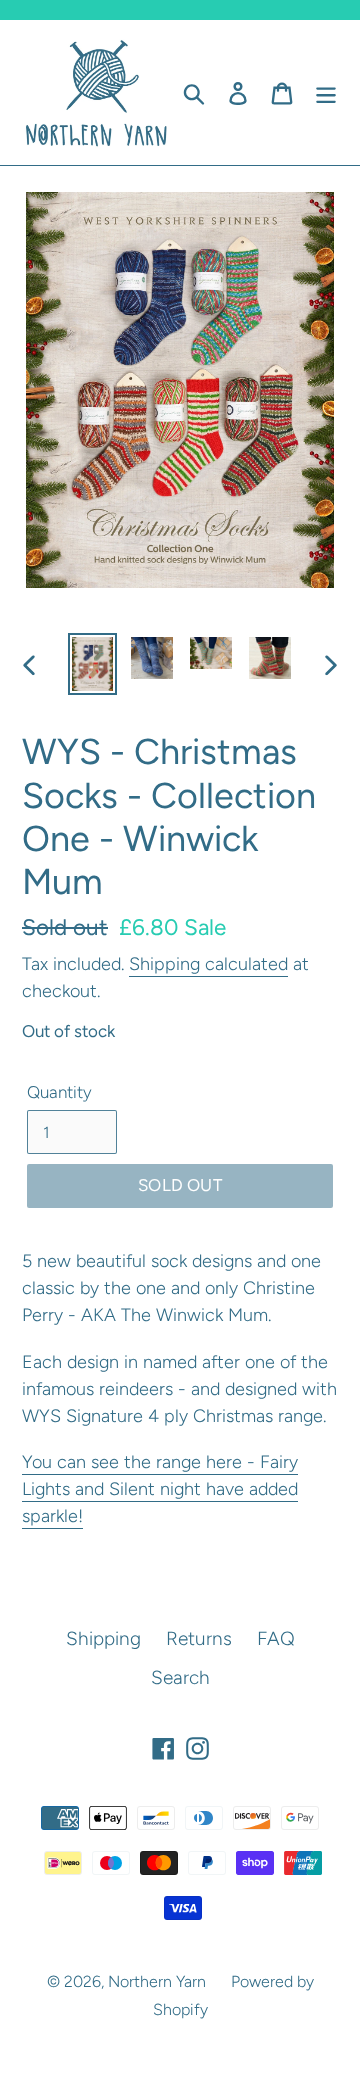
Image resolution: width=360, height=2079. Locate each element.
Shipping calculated (208, 964)
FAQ (276, 1638)
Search (180, 1677)
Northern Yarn (157, 1981)
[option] (92, 664)
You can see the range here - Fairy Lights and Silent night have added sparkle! (160, 1489)
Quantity (59, 1092)
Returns (199, 1638)
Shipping (103, 1638)
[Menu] (326, 92)
